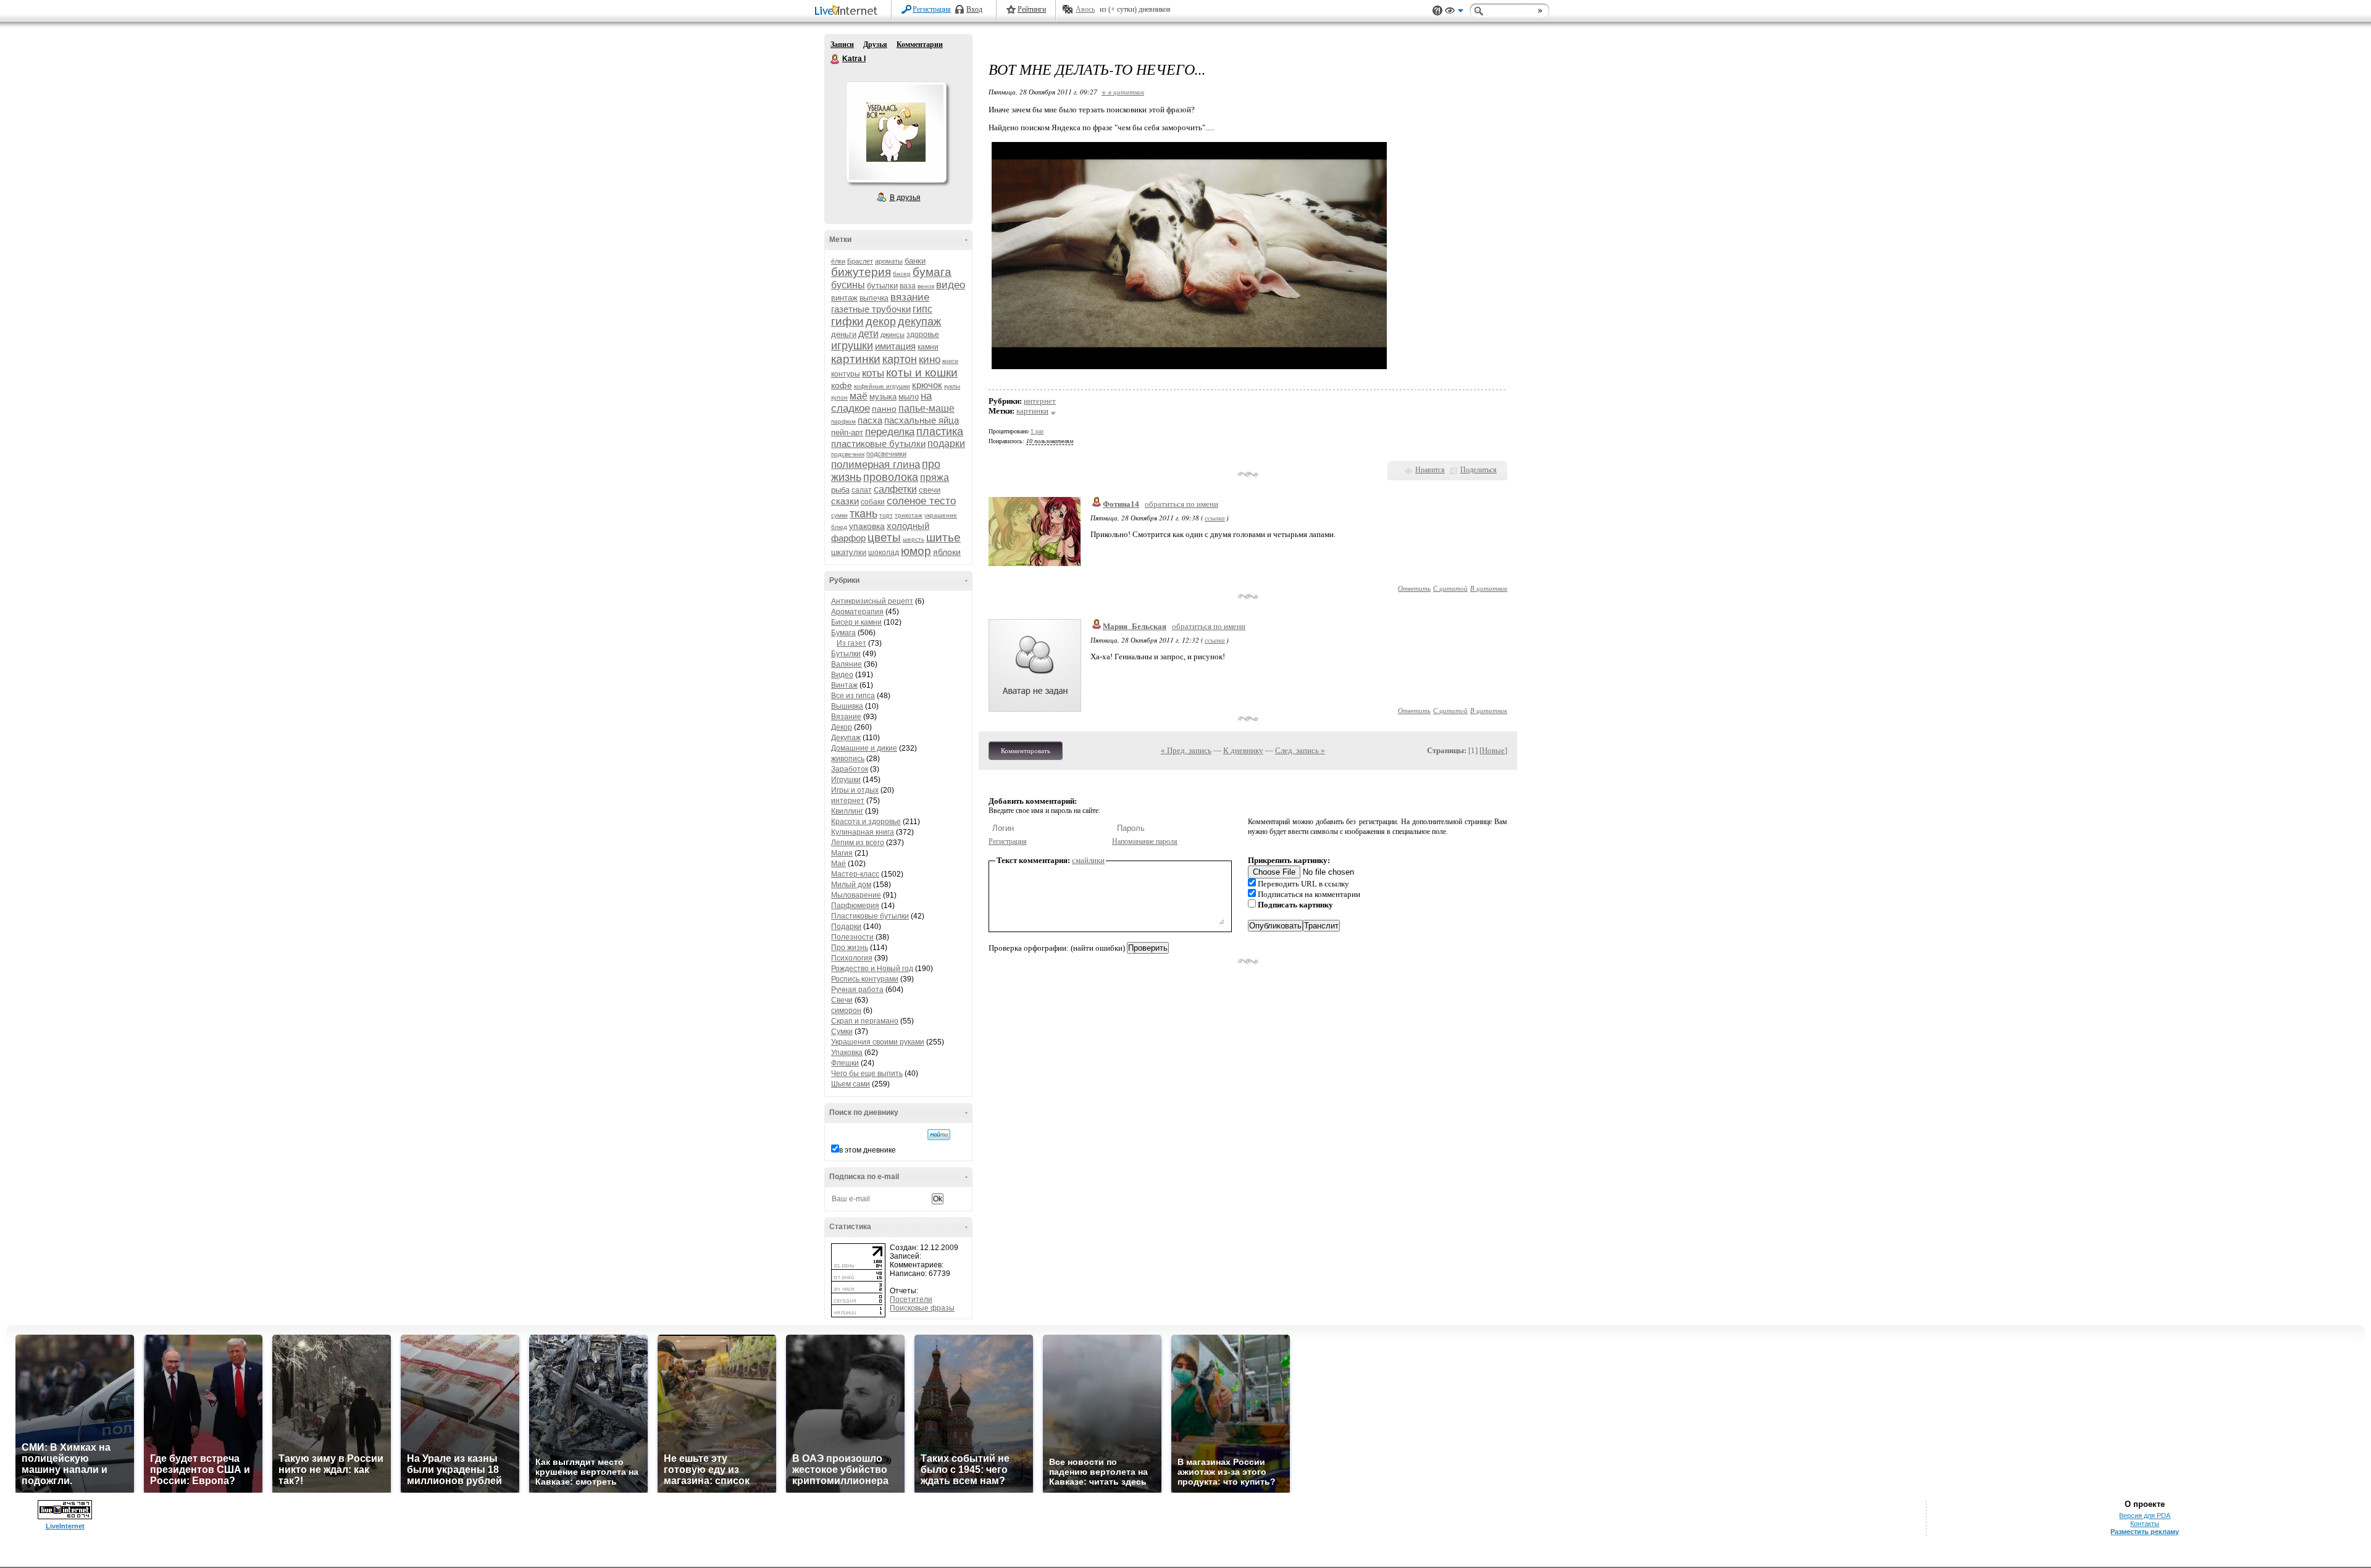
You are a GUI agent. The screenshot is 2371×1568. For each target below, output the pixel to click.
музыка (883, 397)
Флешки (845, 1063)
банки (915, 261)
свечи (930, 490)
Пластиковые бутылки (870, 916)
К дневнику (1243, 750)
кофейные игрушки (882, 386)
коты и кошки (922, 373)
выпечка (874, 298)
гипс (922, 309)
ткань (864, 514)
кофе (842, 385)
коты (873, 373)
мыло (909, 397)
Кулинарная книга (863, 832)
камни (928, 347)
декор (881, 322)
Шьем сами (851, 1084)
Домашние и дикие (864, 748)
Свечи (842, 1000)
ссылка (1215, 518)
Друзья (875, 44)
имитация (895, 346)
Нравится (1430, 470)
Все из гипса (853, 696)
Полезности (852, 937)
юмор (916, 551)
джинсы (893, 335)
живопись (848, 759)
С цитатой (1450, 588)
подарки (946, 444)
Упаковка (847, 1053)
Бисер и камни (856, 622)
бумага (932, 272)
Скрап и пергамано (865, 1021)
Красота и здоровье (866, 822)
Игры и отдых (855, 790)
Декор (842, 727)
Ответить (1414, 588)
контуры (846, 374)
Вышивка (847, 706)
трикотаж (909, 515)
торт (886, 515)
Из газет (851, 643)
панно (884, 409)
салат (862, 490)
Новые (1493, 750)
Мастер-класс (855, 874)
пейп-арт (847, 432)
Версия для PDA (2145, 1516)
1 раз (1037, 431)
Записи (842, 44)
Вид (1454, 12)
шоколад (884, 553)
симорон (846, 1011)
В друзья (905, 198)
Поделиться (1478, 470)
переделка (890, 432)
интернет (848, 801)
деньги (844, 334)
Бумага (843, 633)
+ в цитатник (1123, 92)
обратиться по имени (1181, 504)
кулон (839, 397)
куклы (952, 386)
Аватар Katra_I (896, 132)
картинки (856, 359)
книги (950, 361)
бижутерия (861, 272)
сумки (839, 515)
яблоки (947, 552)
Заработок (850, 769)
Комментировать (1026, 751)
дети (868, 334)
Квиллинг (847, 811)
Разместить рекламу (2145, 1532)
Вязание (846, 717)
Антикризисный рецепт (872, 601)
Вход (974, 9)
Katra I (835, 59)
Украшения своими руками (878, 1042)
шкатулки (849, 552)
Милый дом (851, 885)
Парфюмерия (855, 906)
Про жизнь (850, 948)
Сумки (842, 1032)
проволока (891, 477)
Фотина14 (1121, 504)
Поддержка (1437, 11)
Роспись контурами (865, 979)
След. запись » (1300, 750)
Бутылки (846, 654)
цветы (884, 537)
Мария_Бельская (1135, 626)
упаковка (867, 526)
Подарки (846, 927)
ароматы (889, 261)
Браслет (860, 261)
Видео (842, 675)
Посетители (911, 1299)
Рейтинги (1032, 9)
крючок (927, 385)
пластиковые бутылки (878, 444)
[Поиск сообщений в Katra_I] (939, 1135)
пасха (870, 420)
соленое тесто (921, 501)
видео (951, 285)
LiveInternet (848, 11)
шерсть (914, 539)
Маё (838, 864)
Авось (1085, 9)
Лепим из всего (858, 843)
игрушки (852, 346)
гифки (847, 321)
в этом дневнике (868, 1150)
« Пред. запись (1186, 750)
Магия (842, 853)
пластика (940, 432)
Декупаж (846, 738)
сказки (845, 501)
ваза (908, 286)
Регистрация (932, 9)
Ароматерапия (857, 612)
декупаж (919, 322)
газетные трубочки (871, 309)
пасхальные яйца (922, 420)
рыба (840, 490)
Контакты (2145, 1524)
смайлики (1088, 860)
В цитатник (1489, 588)
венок (926, 286)
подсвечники (886, 454)
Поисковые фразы (922, 1308)
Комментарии (920, 44)
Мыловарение (856, 895)
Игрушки (846, 780)
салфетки (895, 489)
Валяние (847, 664)
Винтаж (844, 685)
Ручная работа (857, 990)
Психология (852, 958)
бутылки (882, 286)
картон (900, 359)
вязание (910, 297)
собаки (873, 502)
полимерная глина (876, 465)
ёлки (838, 261)
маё (859, 396)
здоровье (923, 335)
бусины (848, 285)
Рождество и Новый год (872, 969)
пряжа (935, 477)
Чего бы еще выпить (867, 1074)
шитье (943, 537)
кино (930, 360)
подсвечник (848, 454)
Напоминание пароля (1145, 841)
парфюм (843, 421)
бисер (902, 274)
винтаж (844, 298)
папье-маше (926, 408)
